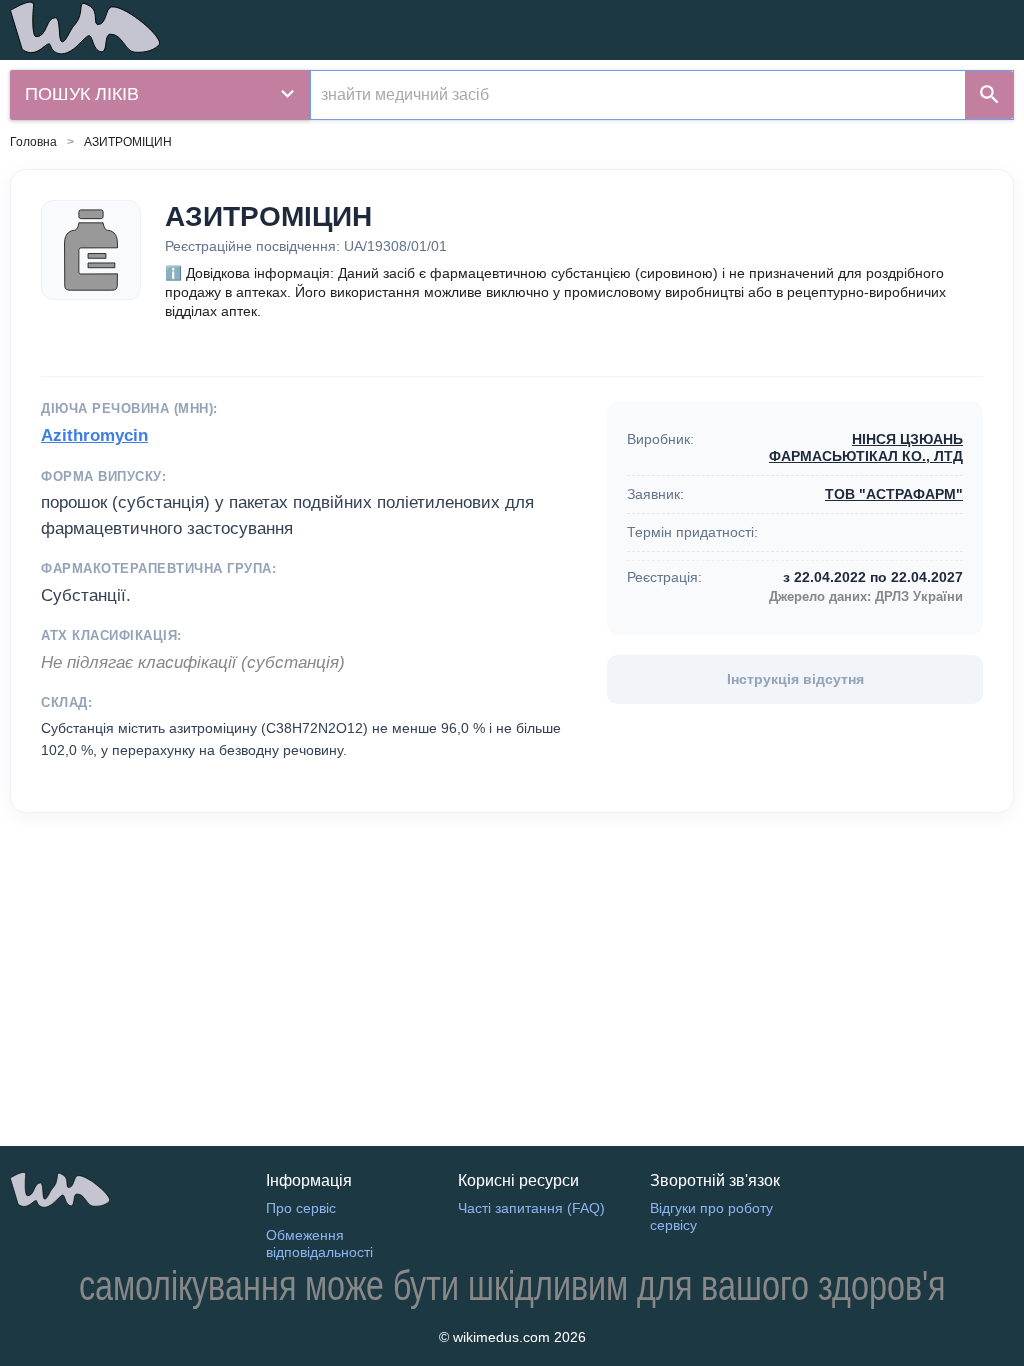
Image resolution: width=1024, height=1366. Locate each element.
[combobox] (638, 95)
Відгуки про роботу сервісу (711, 1216)
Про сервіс (301, 1208)
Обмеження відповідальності (319, 1243)
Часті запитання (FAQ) (531, 1208)
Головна (33, 142)
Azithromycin (94, 435)
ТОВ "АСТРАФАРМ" (894, 494)
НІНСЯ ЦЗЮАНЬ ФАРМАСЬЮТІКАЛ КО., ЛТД (866, 447)
